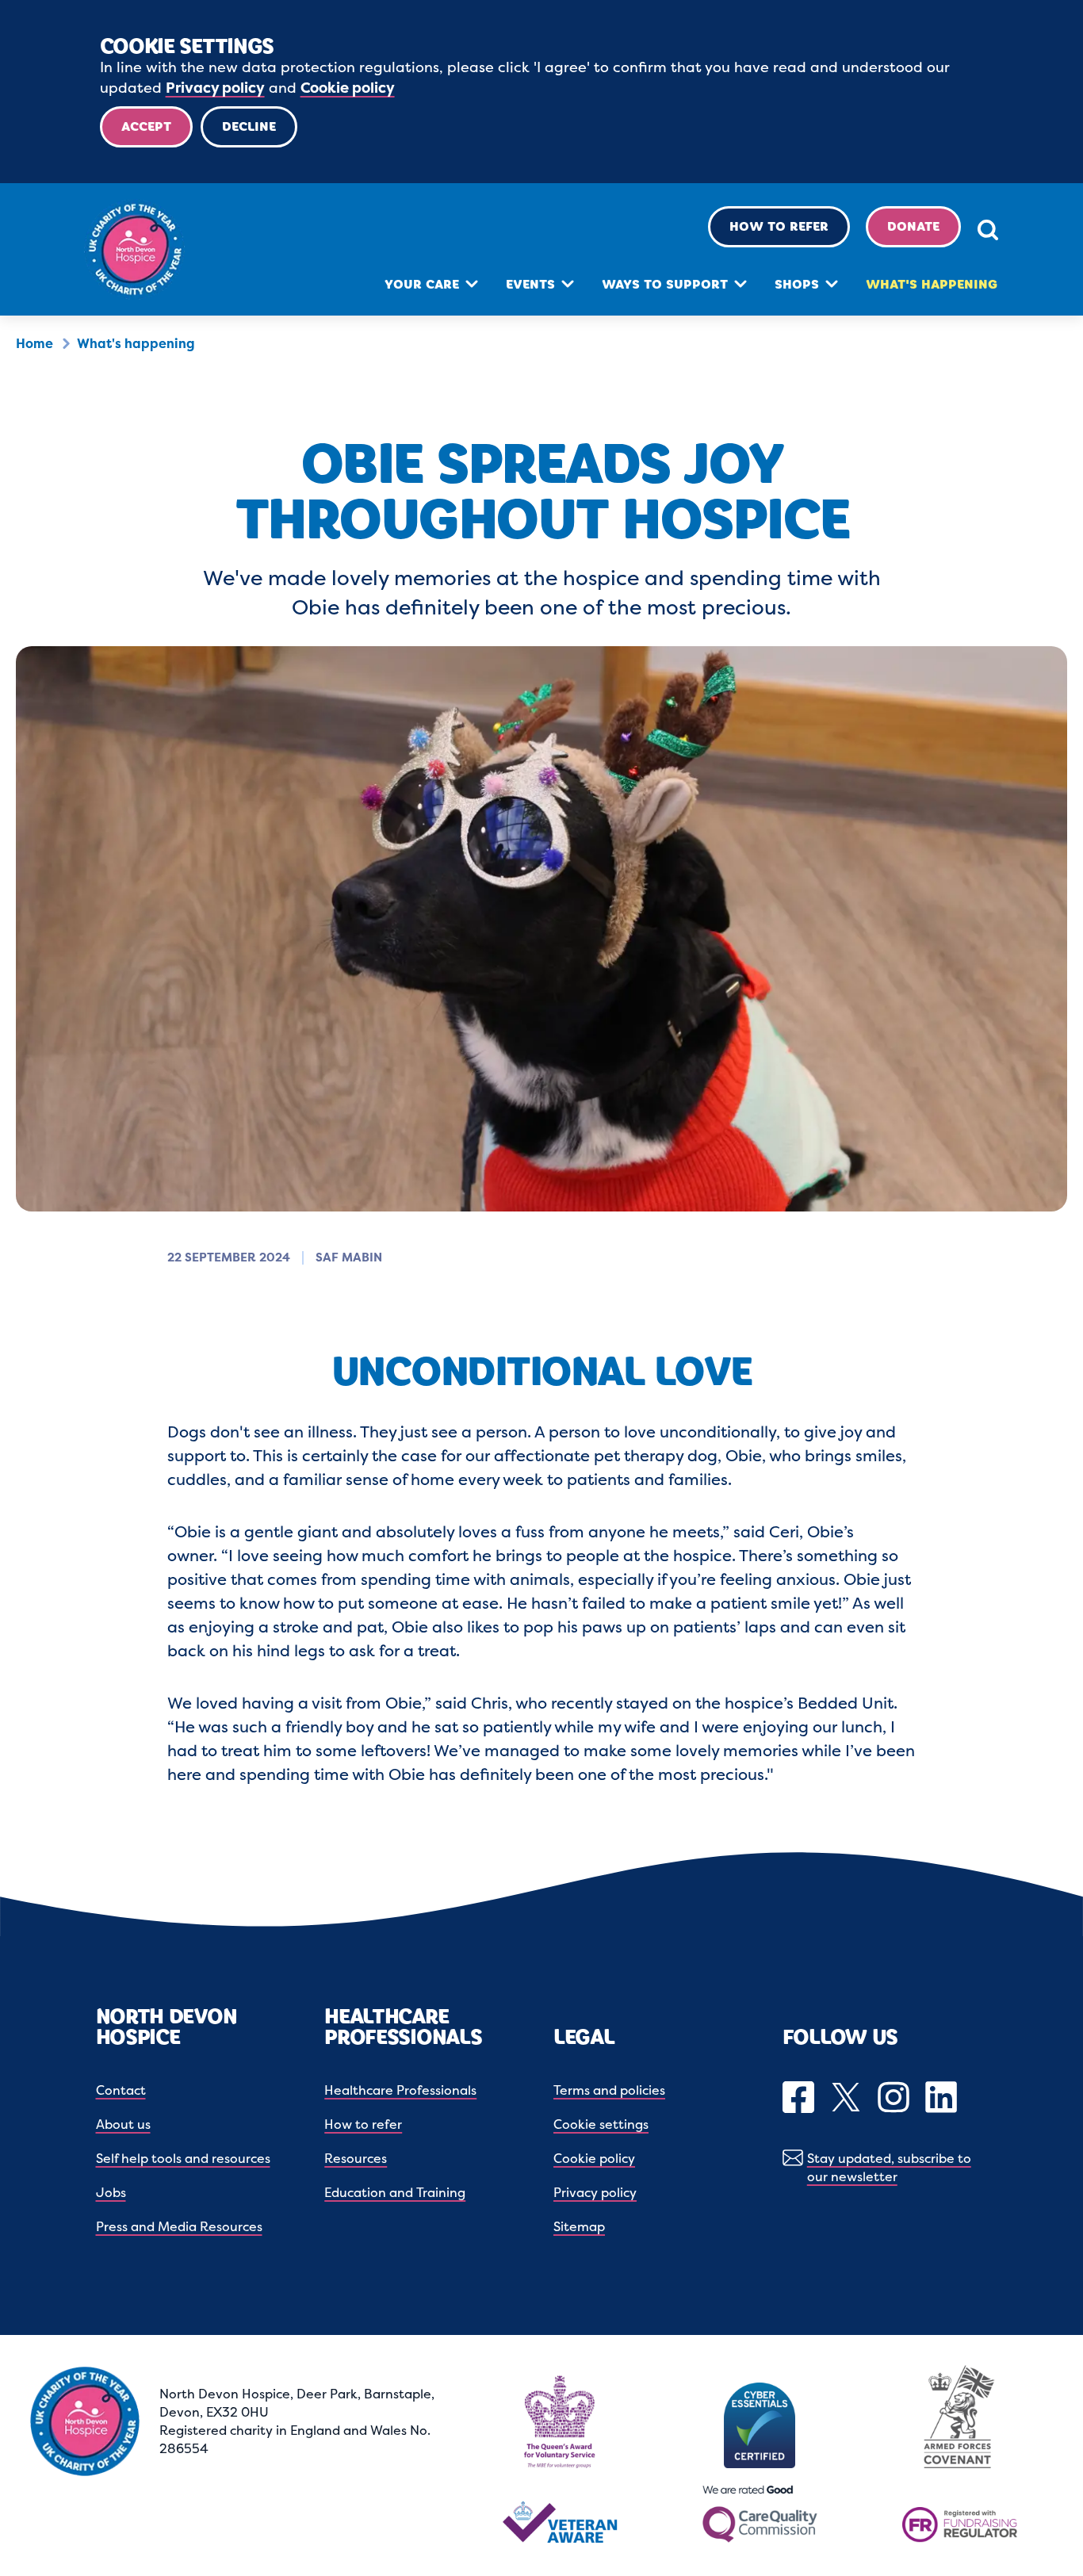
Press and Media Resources (179, 2226)
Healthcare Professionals (400, 2090)
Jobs (111, 2192)
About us (123, 2124)
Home (34, 343)
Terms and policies (609, 2090)
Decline (249, 126)
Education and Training (395, 2192)
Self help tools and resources (183, 2158)
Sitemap (579, 2226)
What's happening (932, 284)
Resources (356, 2158)
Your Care (422, 284)
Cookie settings (601, 2124)
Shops (797, 284)
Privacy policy (215, 88)
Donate (913, 226)
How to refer (779, 226)
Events (530, 284)
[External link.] (800, 2099)
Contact (121, 2090)
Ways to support (665, 284)
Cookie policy (348, 88)
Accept (146, 126)
